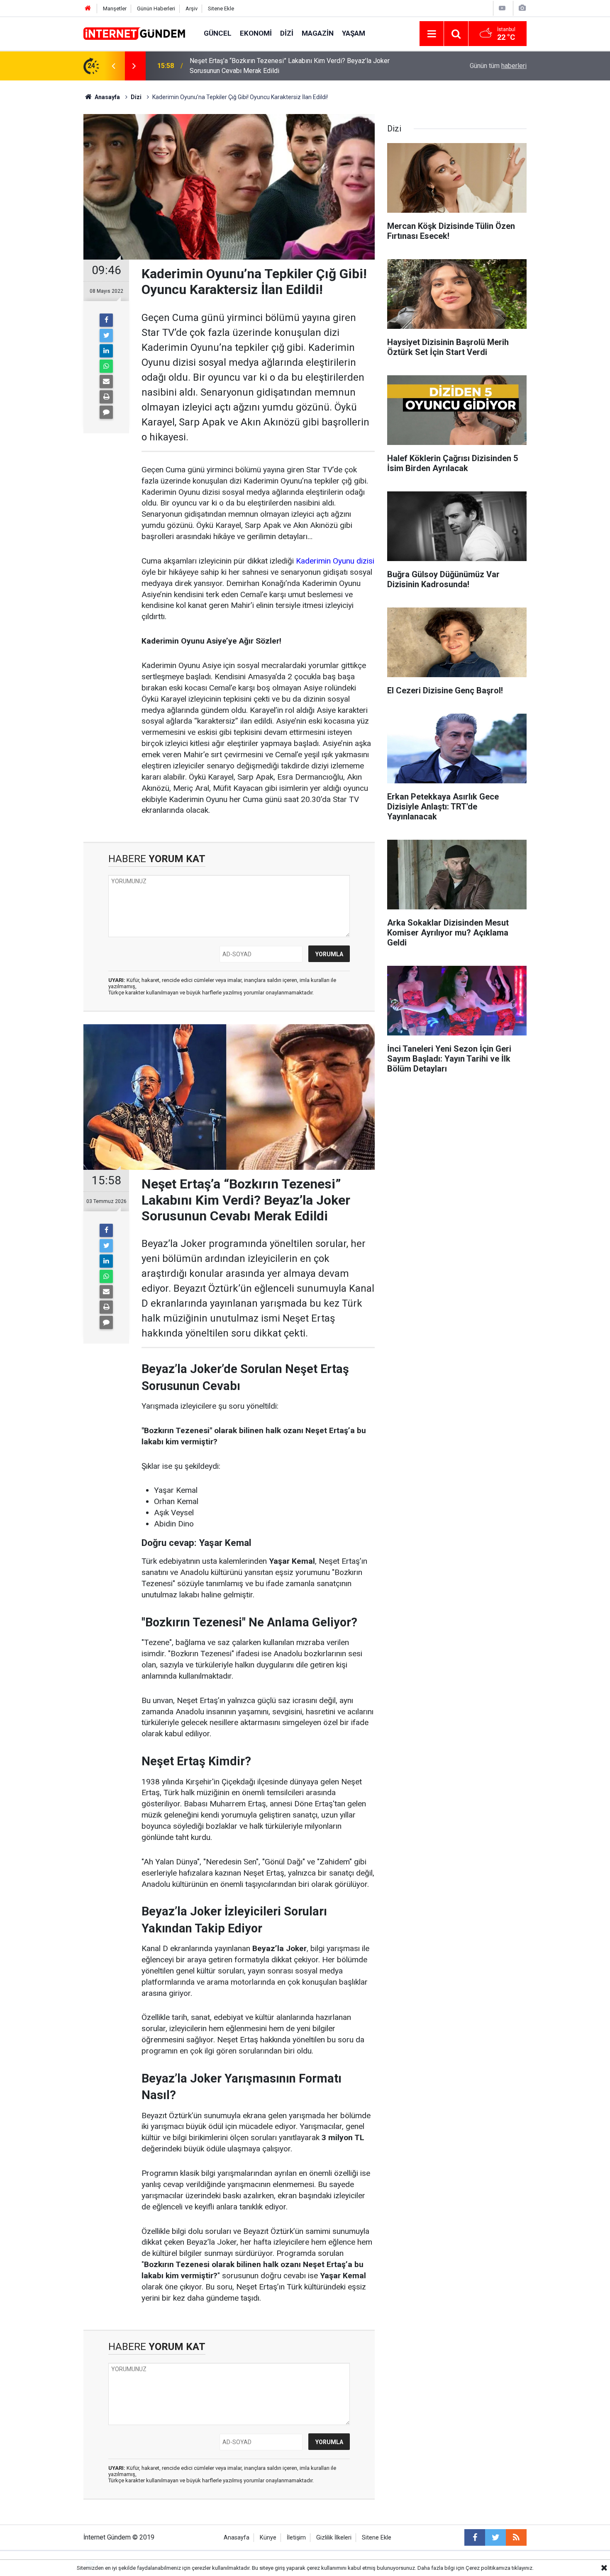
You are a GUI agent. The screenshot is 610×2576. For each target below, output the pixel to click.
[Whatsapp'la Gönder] (106, 366)
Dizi (287, 33)
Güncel (218, 33)
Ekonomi (256, 33)
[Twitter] (106, 335)
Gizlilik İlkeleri (334, 2538)
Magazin (318, 33)
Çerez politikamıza (488, 2568)
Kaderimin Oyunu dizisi (335, 561)
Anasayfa (237, 2538)
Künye (268, 2538)
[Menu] (432, 34)
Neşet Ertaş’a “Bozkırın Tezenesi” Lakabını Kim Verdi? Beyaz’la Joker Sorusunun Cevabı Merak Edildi (290, 66)
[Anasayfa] (88, 9)
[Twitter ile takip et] (495, 2537)
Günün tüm (498, 66)
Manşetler (115, 9)
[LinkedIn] (106, 351)
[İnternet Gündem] (135, 33)
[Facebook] (106, 320)
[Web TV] (502, 8)
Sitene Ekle (221, 9)
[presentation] (113, 66)
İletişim (296, 2538)
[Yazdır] (106, 397)
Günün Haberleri (156, 9)
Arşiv (192, 9)
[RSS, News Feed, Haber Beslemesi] (516, 2537)
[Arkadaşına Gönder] (106, 382)
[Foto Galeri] (522, 8)
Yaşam (354, 33)
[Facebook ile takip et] (475, 2537)
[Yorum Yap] (106, 412)
